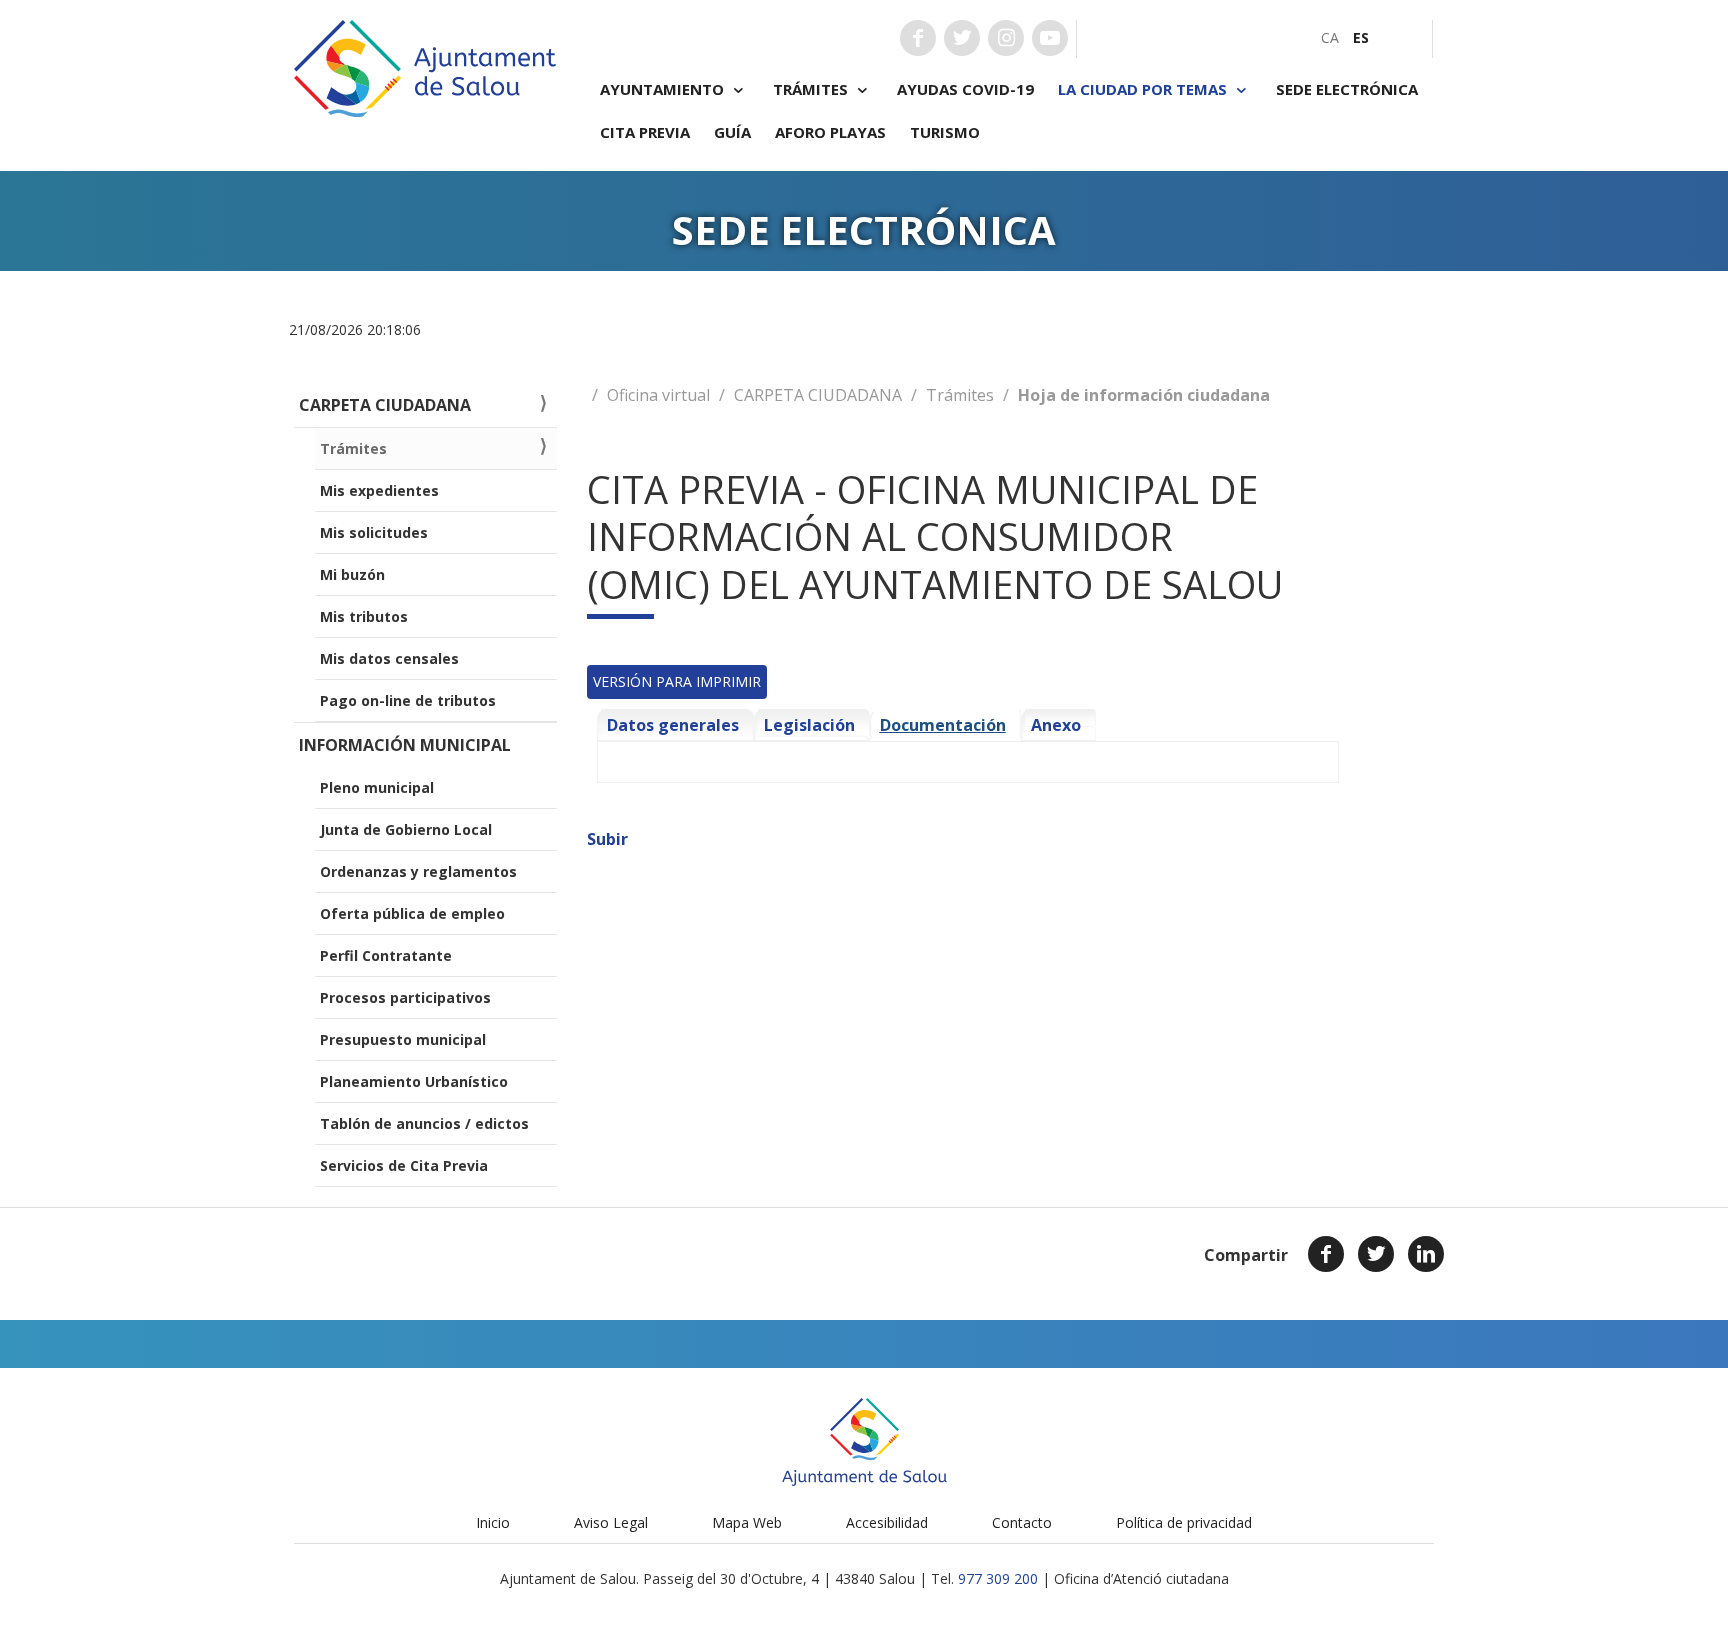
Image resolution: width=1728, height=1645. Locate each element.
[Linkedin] (1426, 1254)
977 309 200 (998, 1578)
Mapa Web (747, 1522)
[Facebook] (1326, 1254)
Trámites (960, 395)
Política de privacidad (1184, 1522)
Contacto (1022, 1522)
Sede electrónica (1347, 89)
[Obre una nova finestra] (918, 38)
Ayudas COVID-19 (965, 89)
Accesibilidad (887, 1522)
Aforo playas (830, 132)
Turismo (945, 132)
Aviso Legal (611, 1522)
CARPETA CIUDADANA (818, 395)
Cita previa (645, 132)
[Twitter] (1376, 1254)
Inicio (493, 1522)
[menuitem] (1330, 37)
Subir (607, 839)
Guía (732, 132)
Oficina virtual (658, 395)
